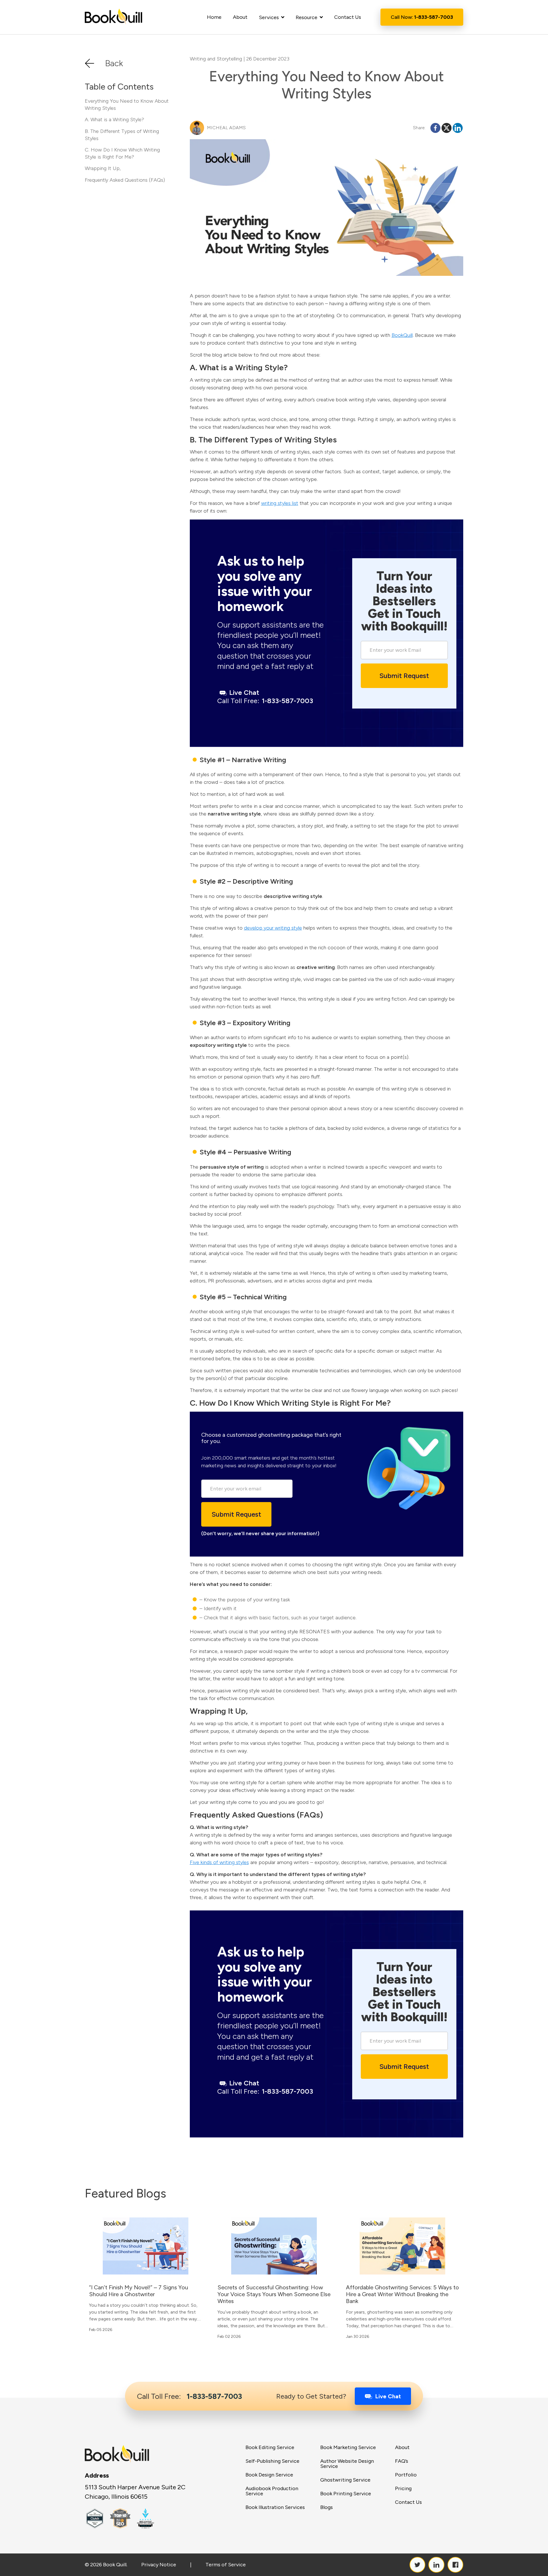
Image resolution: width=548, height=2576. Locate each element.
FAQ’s (402, 2461)
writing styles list (280, 503)
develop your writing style (273, 928)
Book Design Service (269, 2475)
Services (269, 17)
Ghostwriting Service (345, 2480)
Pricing (403, 2488)
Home (214, 17)
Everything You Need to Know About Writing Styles (127, 105)
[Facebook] (435, 128)
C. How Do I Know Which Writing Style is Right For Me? (122, 153)
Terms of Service (226, 2565)
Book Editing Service (270, 2447)
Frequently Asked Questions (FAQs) (125, 180)
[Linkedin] (458, 128)
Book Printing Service (346, 2494)
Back (114, 63)
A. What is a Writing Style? (114, 120)
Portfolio (406, 2475)
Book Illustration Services (275, 2507)
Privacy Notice (159, 2565)
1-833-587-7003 (265, 701)
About (240, 17)
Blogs (327, 2507)
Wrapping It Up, (103, 168)
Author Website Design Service (347, 2464)
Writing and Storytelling (216, 59)
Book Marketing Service (348, 2447)
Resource (307, 17)
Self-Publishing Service (272, 2461)
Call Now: (422, 17)
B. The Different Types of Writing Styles (122, 135)
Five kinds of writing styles (219, 1862)
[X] (447, 128)
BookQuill (402, 335)
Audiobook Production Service (272, 2491)
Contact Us (348, 17)
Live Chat (244, 692)
